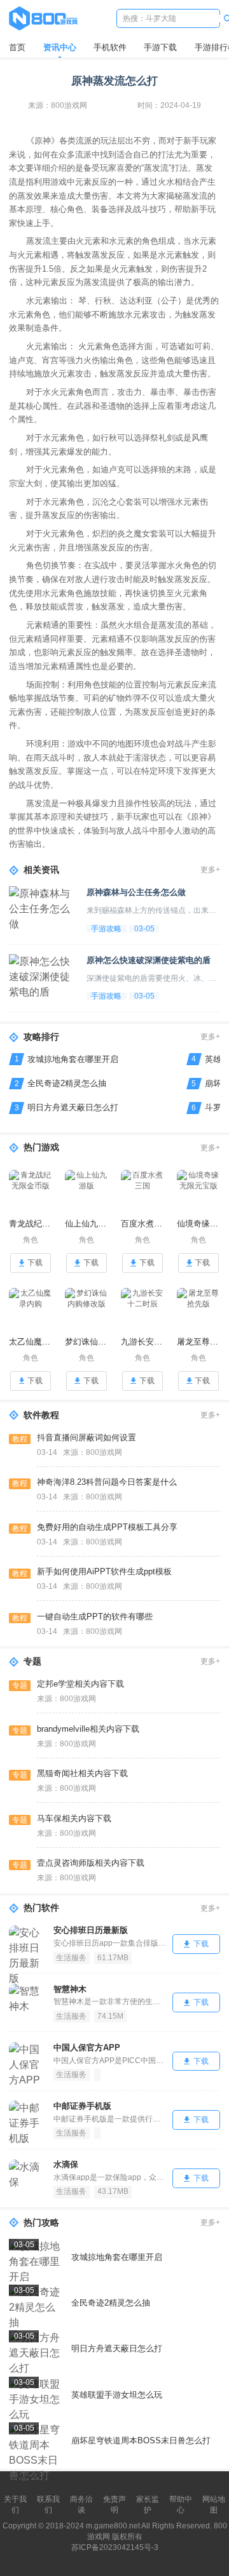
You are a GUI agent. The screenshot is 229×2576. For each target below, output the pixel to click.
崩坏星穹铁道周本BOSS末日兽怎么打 (141, 2440)
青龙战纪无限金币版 (31, 1224)
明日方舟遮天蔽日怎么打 (73, 1107)
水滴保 (66, 2164)
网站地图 (214, 2505)
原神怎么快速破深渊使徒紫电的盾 (149, 960)
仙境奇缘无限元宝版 (198, 1224)
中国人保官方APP (87, 2048)
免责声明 (114, 2505)
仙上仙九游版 (87, 1224)
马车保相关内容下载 (74, 1818)
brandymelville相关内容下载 (88, 1729)
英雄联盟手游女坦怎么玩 (117, 2395)
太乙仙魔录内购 (31, 1342)
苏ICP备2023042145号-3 (115, 2547)
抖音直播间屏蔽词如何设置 (87, 1437)
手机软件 (110, 47)
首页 (17, 47)
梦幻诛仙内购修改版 (87, 1342)
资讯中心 (60, 47)
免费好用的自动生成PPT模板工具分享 (107, 1527)
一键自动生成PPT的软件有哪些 (95, 1617)
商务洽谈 (81, 2505)
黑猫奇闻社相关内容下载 (82, 1773)
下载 (35, 1263)
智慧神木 (70, 1989)
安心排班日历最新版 (91, 1930)
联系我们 (48, 2505)
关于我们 (15, 2505)
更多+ (210, 870)
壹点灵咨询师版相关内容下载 (91, 1863)
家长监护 (148, 2505)
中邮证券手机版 (82, 2106)
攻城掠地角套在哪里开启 (73, 1059)
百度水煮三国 (142, 1224)
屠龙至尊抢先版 (198, 1342)
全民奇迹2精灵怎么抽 (67, 1083)
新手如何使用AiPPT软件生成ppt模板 (104, 1571)
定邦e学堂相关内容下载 (80, 1684)
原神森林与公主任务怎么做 (136, 892)
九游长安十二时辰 (142, 1342)
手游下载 (160, 47)
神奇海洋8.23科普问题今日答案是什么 (107, 1482)
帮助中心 (181, 2505)
